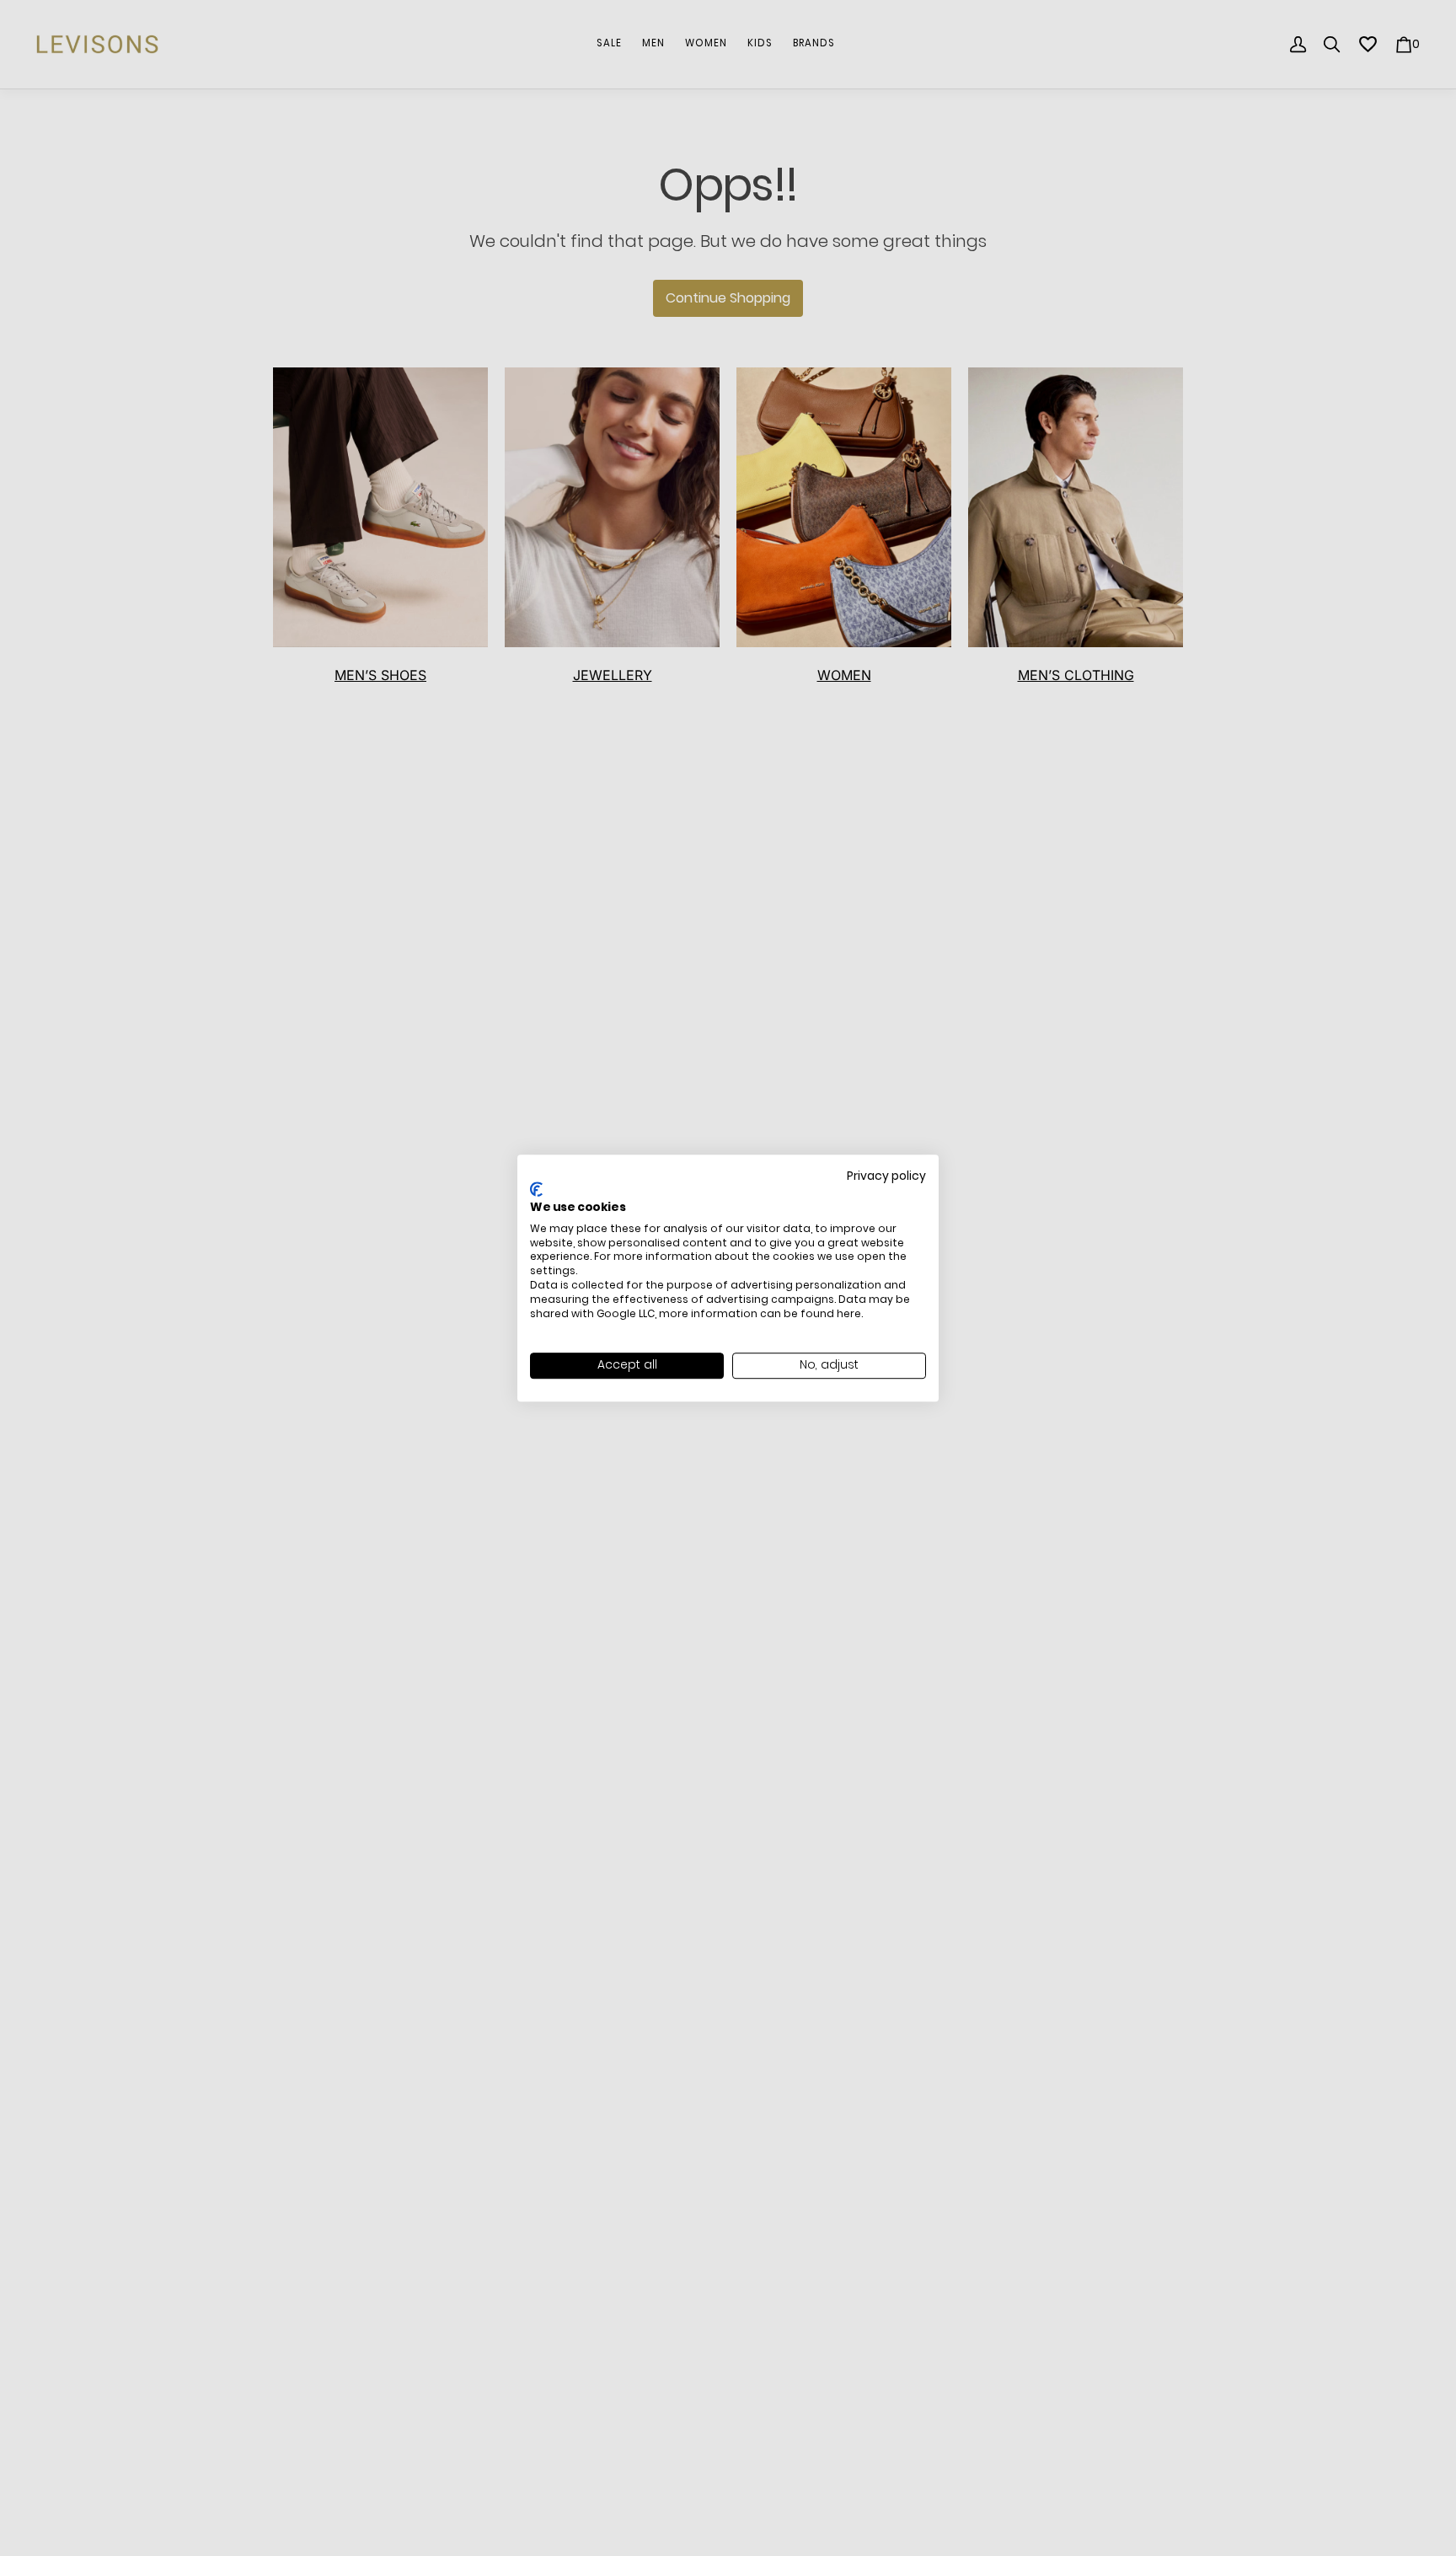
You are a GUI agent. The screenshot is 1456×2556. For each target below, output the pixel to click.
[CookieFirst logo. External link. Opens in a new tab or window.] (536, 1190)
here (849, 1313)
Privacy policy (886, 1176)
